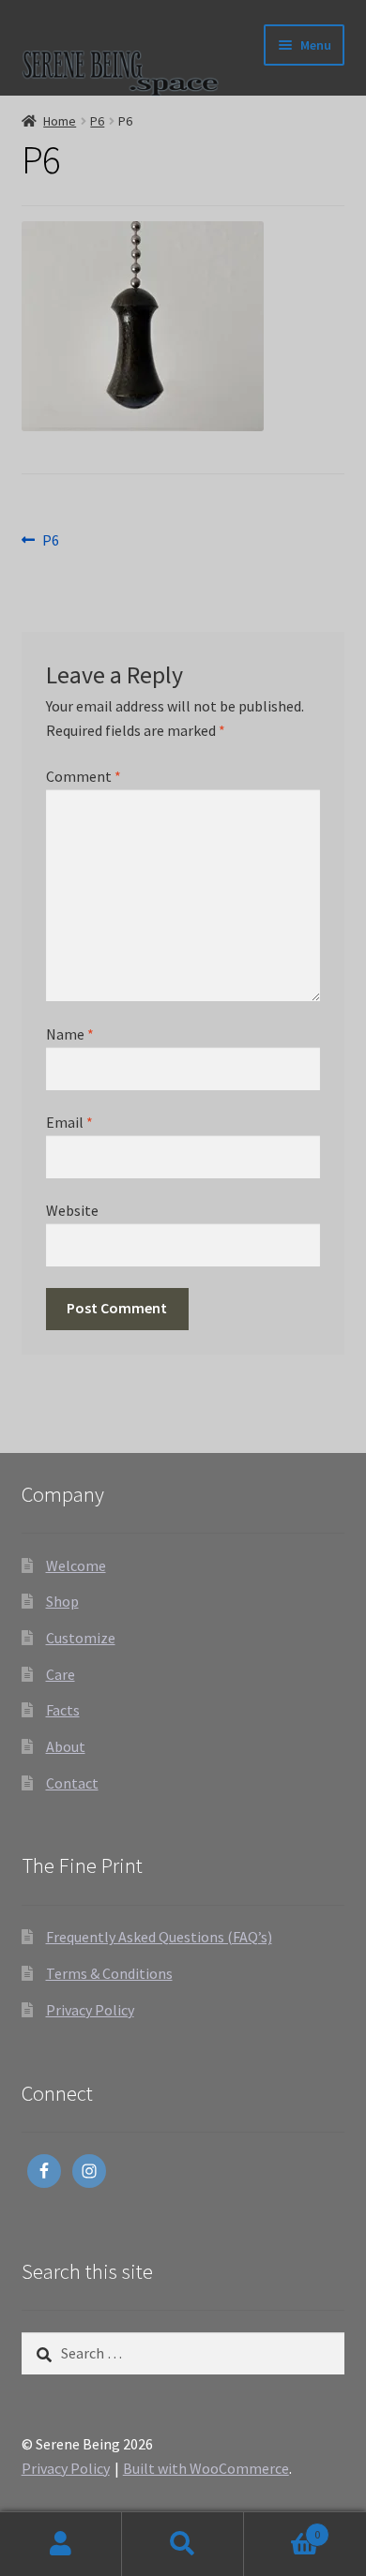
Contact (72, 1783)
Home (60, 121)
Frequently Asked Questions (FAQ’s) (159, 1937)
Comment (84, 776)
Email (69, 1122)
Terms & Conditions (109, 1973)
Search (183, 2544)
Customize (81, 1638)
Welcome (76, 1565)
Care (61, 1674)
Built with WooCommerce (206, 2468)
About (66, 1746)
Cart (282, 2528)
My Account (61, 2544)
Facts (63, 1710)
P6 (97, 121)
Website (72, 1210)
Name (70, 1034)
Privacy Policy (90, 2010)
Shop (62, 1601)
